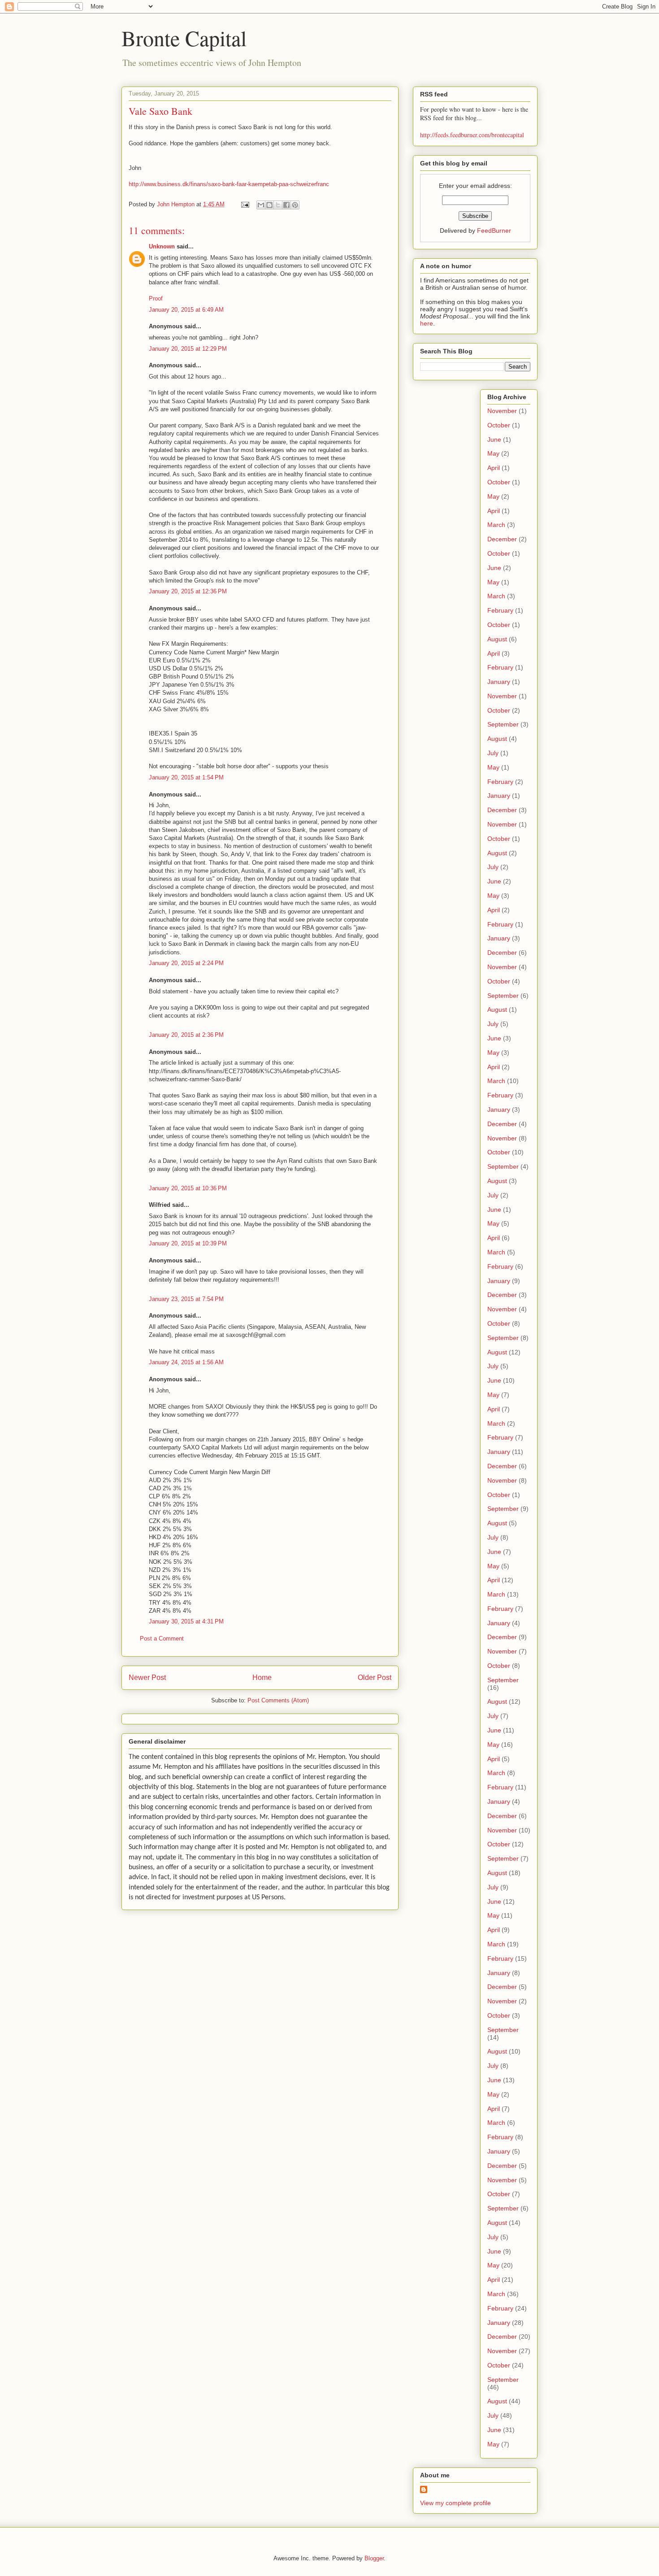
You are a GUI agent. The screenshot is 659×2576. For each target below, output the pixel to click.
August (497, 639)
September (503, 724)
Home (262, 1677)
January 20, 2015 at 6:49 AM (186, 310)
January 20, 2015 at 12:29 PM (188, 349)
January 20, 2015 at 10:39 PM (188, 1243)
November (502, 411)
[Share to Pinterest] (295, 205)
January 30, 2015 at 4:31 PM (186, 1621)
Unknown (162, 246)
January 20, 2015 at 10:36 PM (188, 1188)
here (427, 323)
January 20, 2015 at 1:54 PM (186, 777)
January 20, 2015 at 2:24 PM (186, 963)
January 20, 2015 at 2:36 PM (186, 1035)
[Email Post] (245, 204)
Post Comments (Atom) (278, 1700)
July (493, 753)
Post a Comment (162, 1638)
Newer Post (147, 1677)
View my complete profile (455, 2503)
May (493, 453)
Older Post (375, 1677)
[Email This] (261, 205)
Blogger (374, 2558)
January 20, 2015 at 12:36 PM (188, 591)
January (499, 682)
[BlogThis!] (269, 205)
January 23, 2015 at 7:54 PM (186, 1299)
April (494, 468)
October (499, 425)
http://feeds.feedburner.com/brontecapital (472, 135)
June (494, 439)
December (502, 539)
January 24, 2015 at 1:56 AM (186, 1362)
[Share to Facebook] (286, 205)
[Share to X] (278, 205)
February (500, 610)
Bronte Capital (184, 38)
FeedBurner (494, 231)
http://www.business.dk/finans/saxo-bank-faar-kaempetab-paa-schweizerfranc (229, 184)
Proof (156, 298)
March (496, 525)
